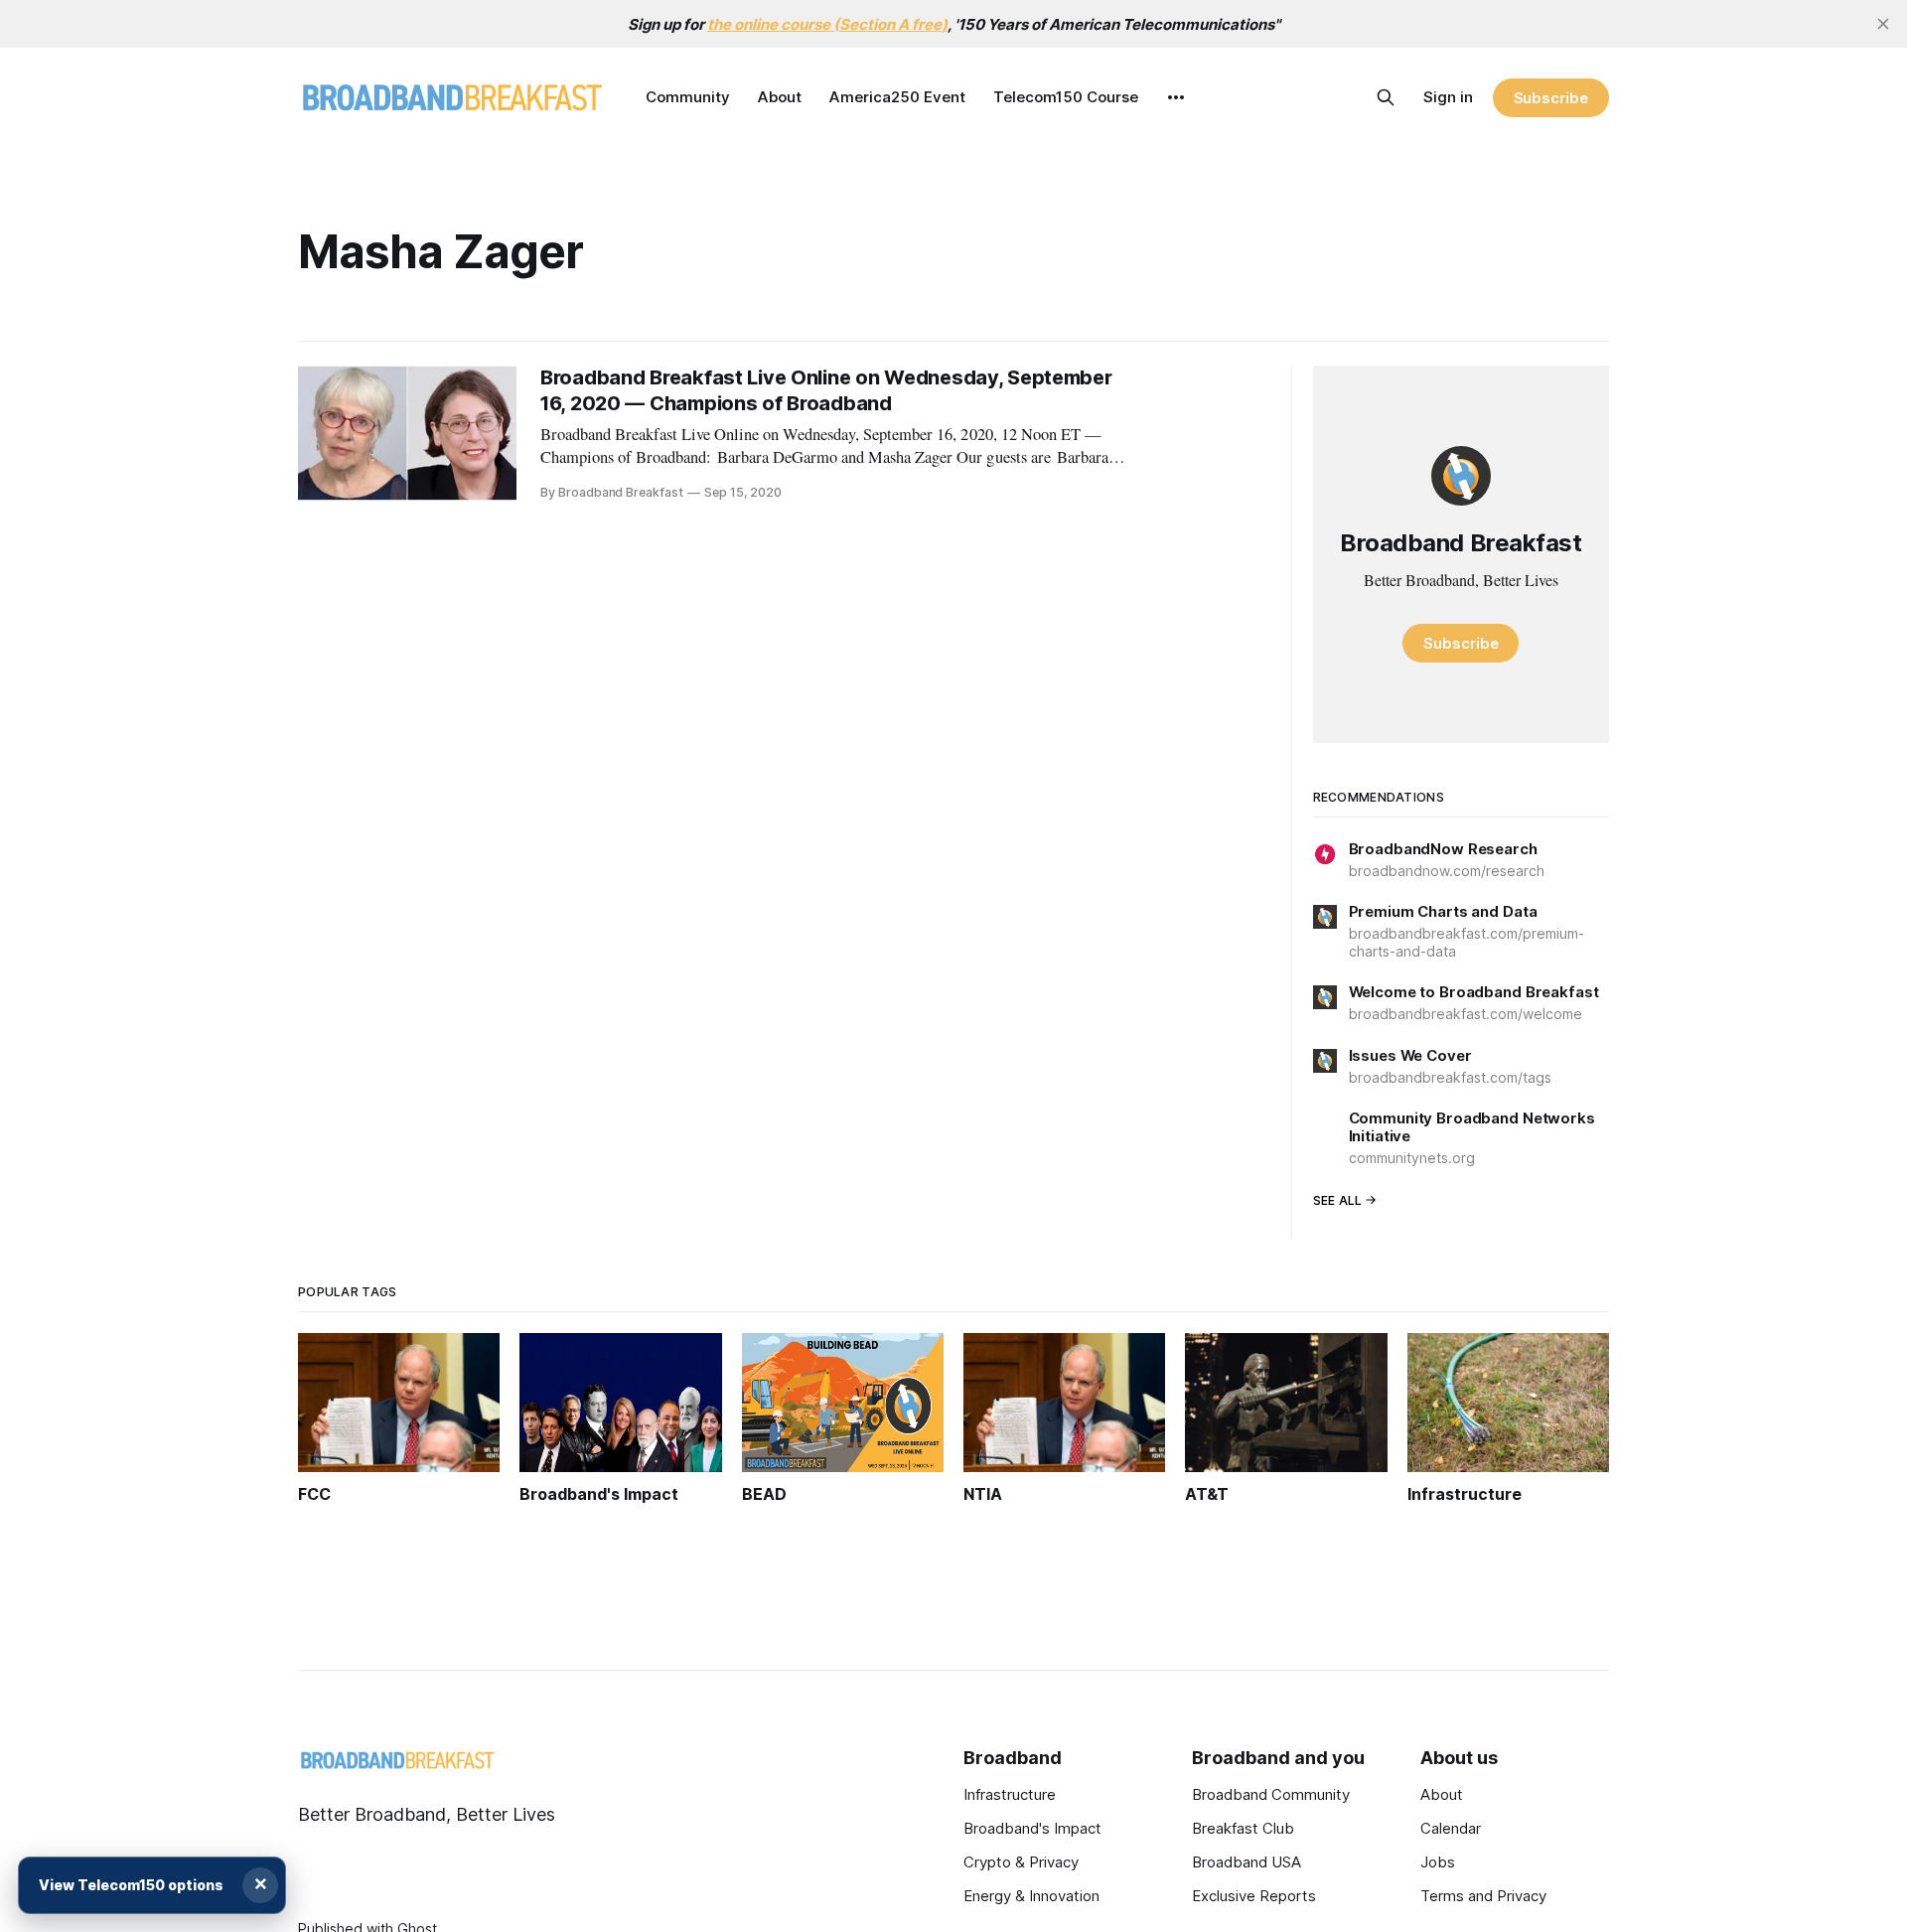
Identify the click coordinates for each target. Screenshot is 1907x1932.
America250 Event (897, 97)
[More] (1176, 97)
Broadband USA (1247, 1862)
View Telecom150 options (131, 1885)
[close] (1883, 24)
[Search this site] (1386, 97)
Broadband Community (1271, 1794)
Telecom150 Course (1066, 97)
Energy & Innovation (1031, 1896)
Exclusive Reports (1254, 1896)
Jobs (1438, 1862)
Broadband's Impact (1032, 1828)
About (780, 97)
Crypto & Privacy (1021, 1862)
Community (688, 97)
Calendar (1451, 1828)
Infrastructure (1010, 1794)
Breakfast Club (1243, 1828)
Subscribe (1551, 98)
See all (1338, 1200)
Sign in (1448, 97)
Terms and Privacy (1483, 1896)
